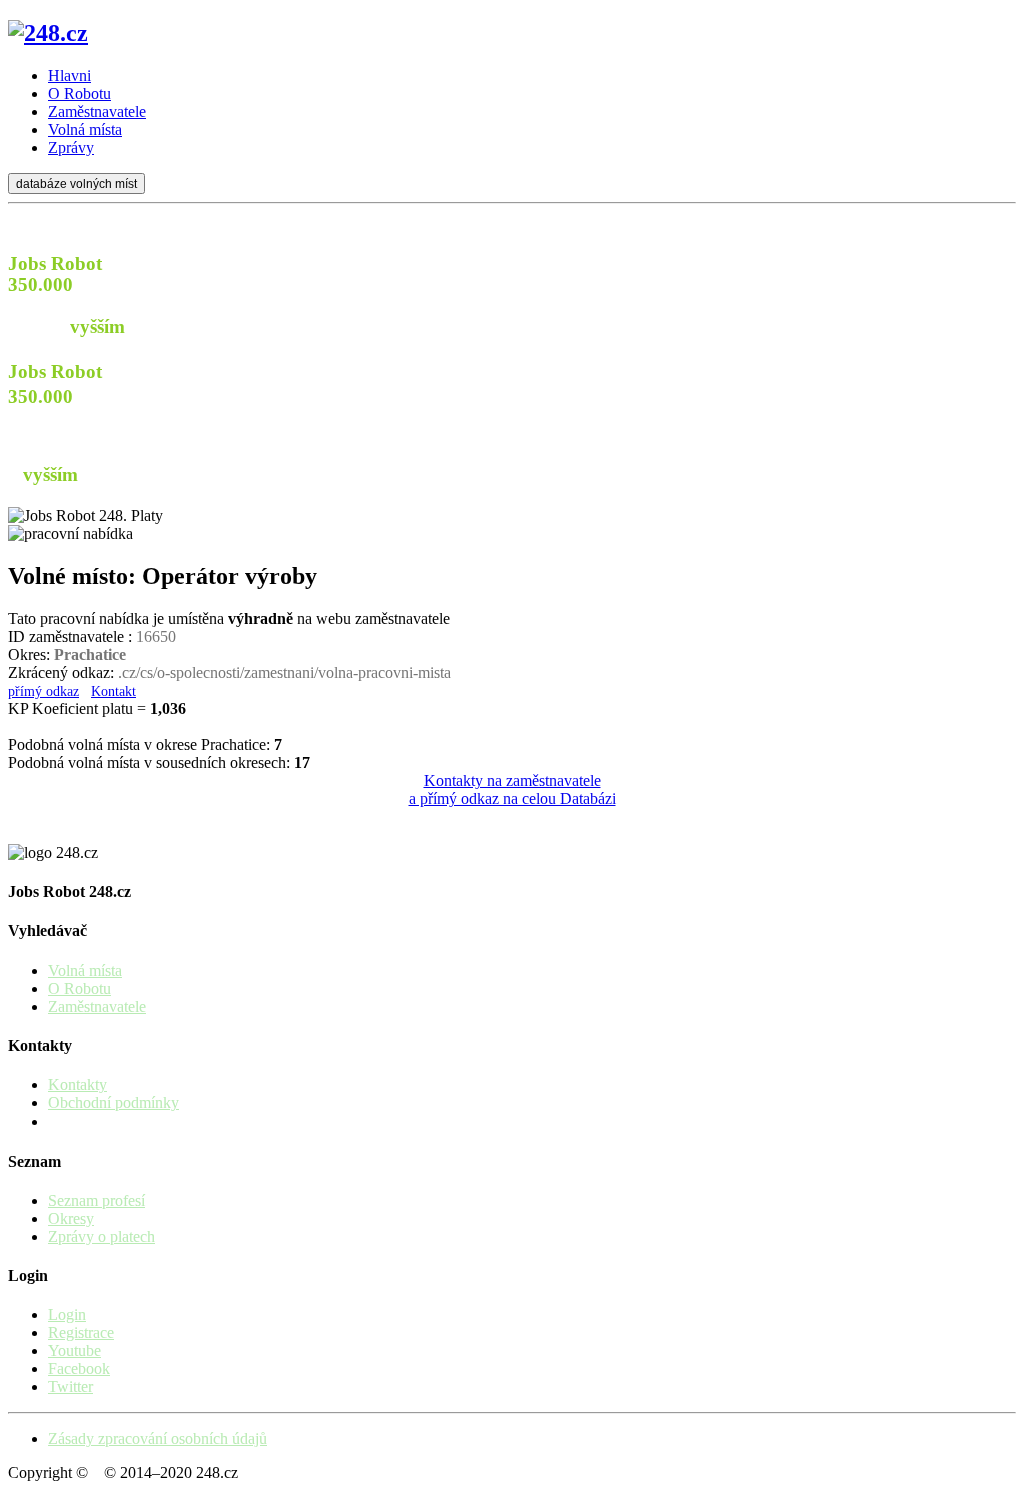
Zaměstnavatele (97, 1006)
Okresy (71, 1218)
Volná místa (85, 970)
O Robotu (79, 988)
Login (67, 1314)
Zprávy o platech (101, 1236)
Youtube (74, 1350)
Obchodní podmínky (113, 1102)
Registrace (81, 1332)
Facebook (79, 1368)
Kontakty (77, 1084)
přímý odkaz (43, 691)
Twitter (70, 1386)
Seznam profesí (96, 1200)
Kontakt (113, 691)
